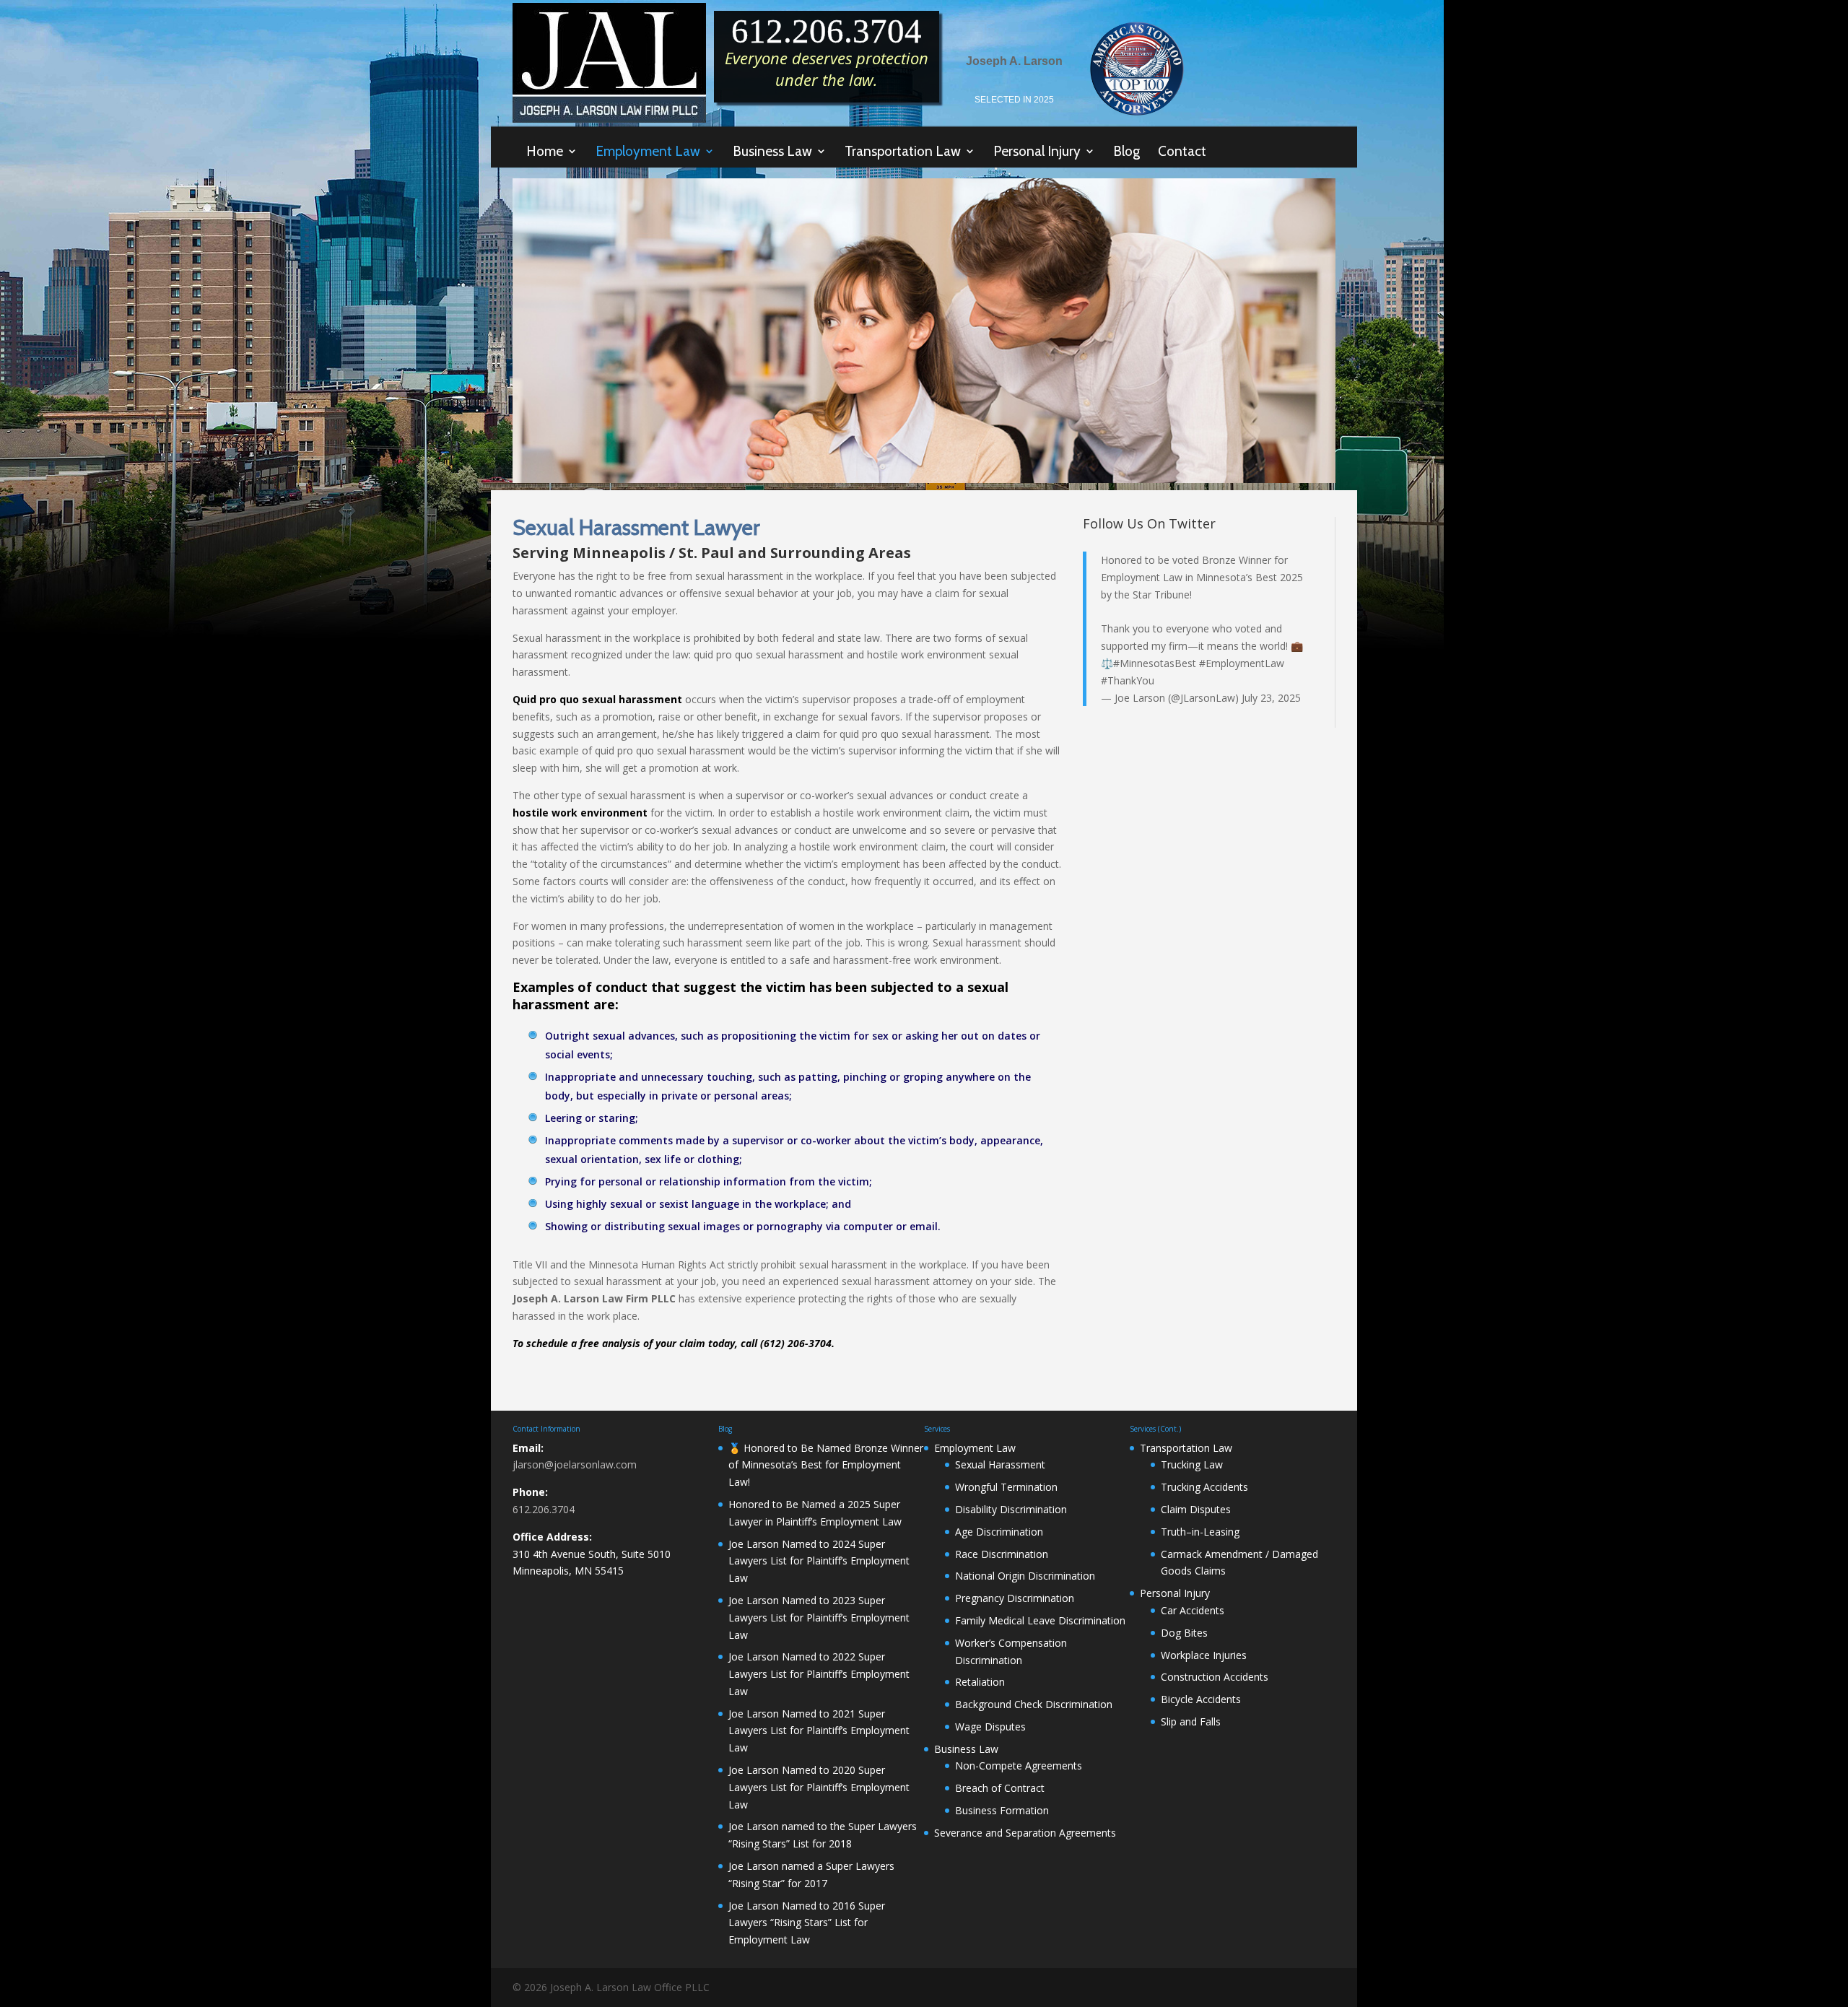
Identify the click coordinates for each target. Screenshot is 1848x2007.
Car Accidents (1193, 1610)
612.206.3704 (544, 1509)
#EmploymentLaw (1242, 663)
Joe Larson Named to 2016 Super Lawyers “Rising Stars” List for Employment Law (807, 1923)
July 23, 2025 (1271, 698)
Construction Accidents (1215, 1677)
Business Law (772, 152)
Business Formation (1002, 1810)
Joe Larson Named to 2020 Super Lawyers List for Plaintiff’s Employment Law (819, 1787)
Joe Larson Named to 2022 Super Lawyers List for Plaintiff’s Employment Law (819, 1674)
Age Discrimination (999, 1532)
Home (545, 152)
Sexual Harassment (1000, 1464)
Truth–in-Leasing (1200, 1532)
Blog (1126, 151)
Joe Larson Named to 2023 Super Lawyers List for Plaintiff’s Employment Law (819, 1618)
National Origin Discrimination (1025, 1576)
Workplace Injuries (1204, 1655)
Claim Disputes (1196, 1509)
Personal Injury (1037, 152)
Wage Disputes (990, 1727)
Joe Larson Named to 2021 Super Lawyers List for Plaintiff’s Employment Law (819, 1731)
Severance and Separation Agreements (1025, 1833)
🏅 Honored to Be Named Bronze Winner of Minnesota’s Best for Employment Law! (826, 1465)
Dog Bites (1184, 1633)
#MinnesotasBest (1155, 663)
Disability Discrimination (1011, 1509)
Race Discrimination (1002, 1554)
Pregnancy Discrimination (1015, 1598)
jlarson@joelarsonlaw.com (575, 1464)
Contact (1182, 151)
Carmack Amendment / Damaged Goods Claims (1239, 1563)
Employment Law (648, 152)
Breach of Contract (1000, 1788)
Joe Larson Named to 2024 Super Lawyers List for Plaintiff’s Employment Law (819, 1561)
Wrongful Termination (1006, 1487)
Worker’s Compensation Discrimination (1011, 1651)
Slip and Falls (1191, 1721)
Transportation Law (903, 152)
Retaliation (980, 1682)
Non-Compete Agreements (1019, 1766)
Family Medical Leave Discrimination (1040, 1620)
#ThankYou (1128, 680)
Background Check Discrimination (1034, 1704)
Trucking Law (1192, 1464)
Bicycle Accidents (1201, 1699)
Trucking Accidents (1204, 1487)
